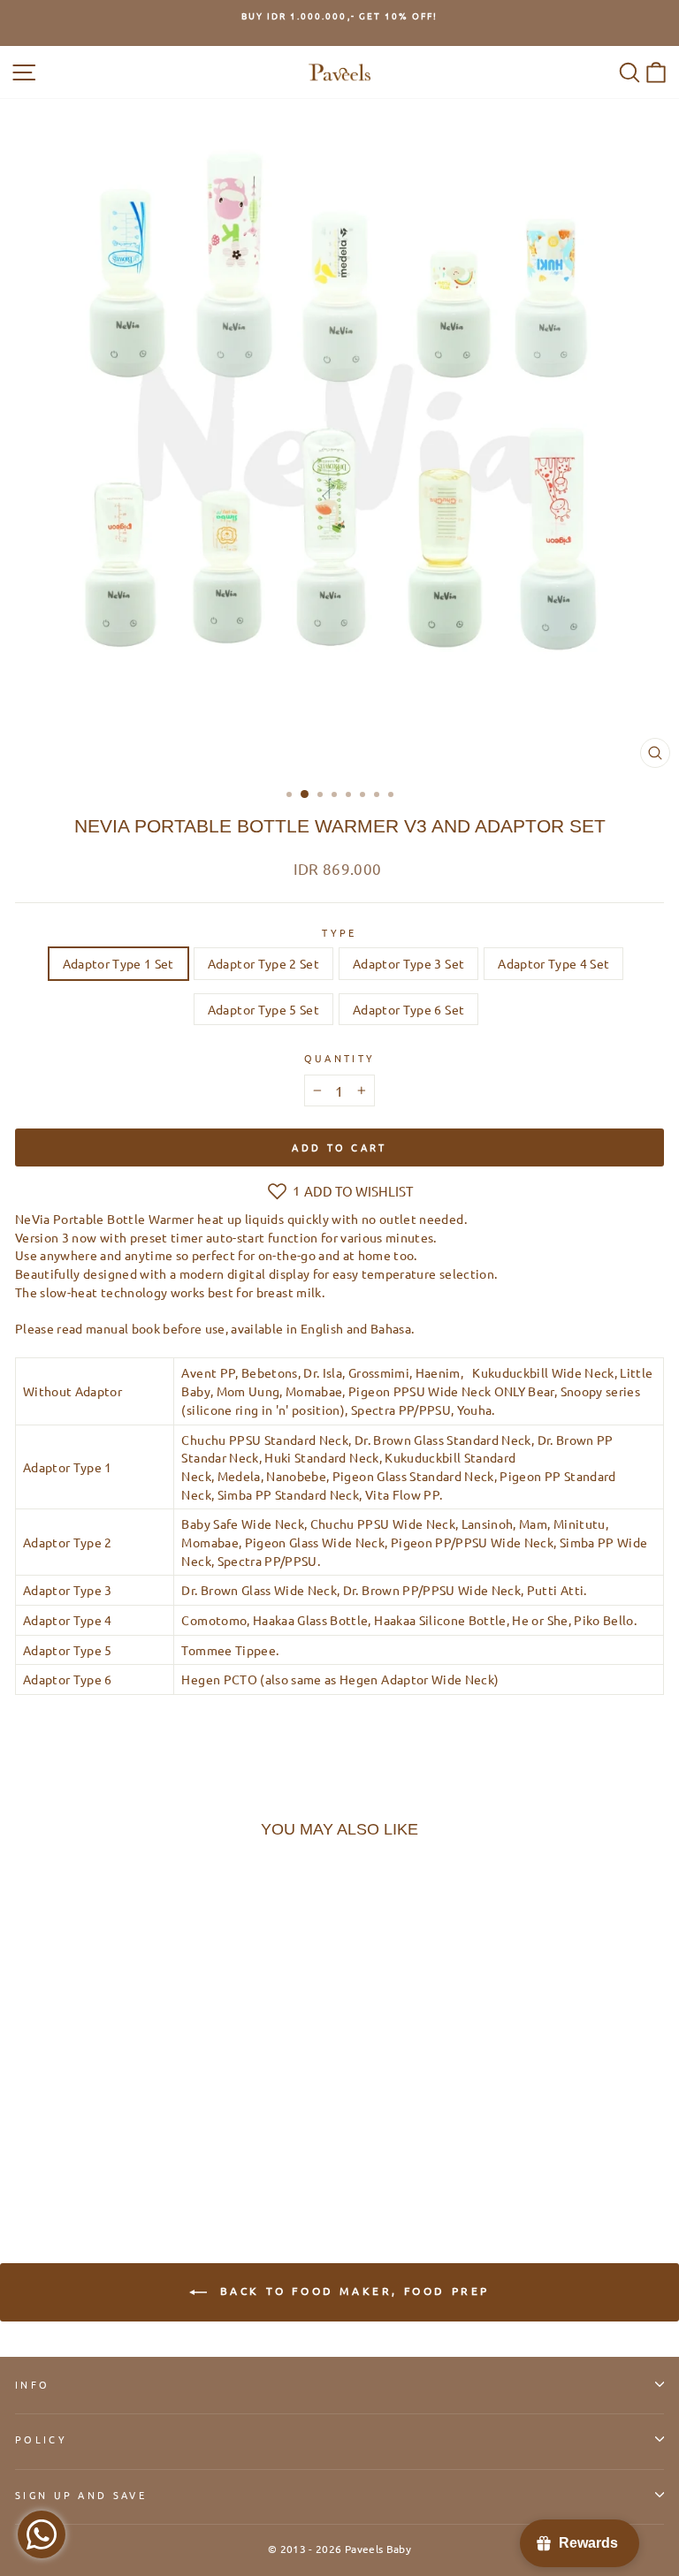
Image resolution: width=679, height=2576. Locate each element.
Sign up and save (81, 2495)
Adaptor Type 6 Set (408, 1009)
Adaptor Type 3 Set (408, 963)
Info (32, 2384)
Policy (41, 2439)
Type (339, 932)
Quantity (340, 1058)
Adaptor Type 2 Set (263, 963)
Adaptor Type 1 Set (118, 963)
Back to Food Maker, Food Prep (352, 2291)
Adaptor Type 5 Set (263, 1009)
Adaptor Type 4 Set (553, 963)
